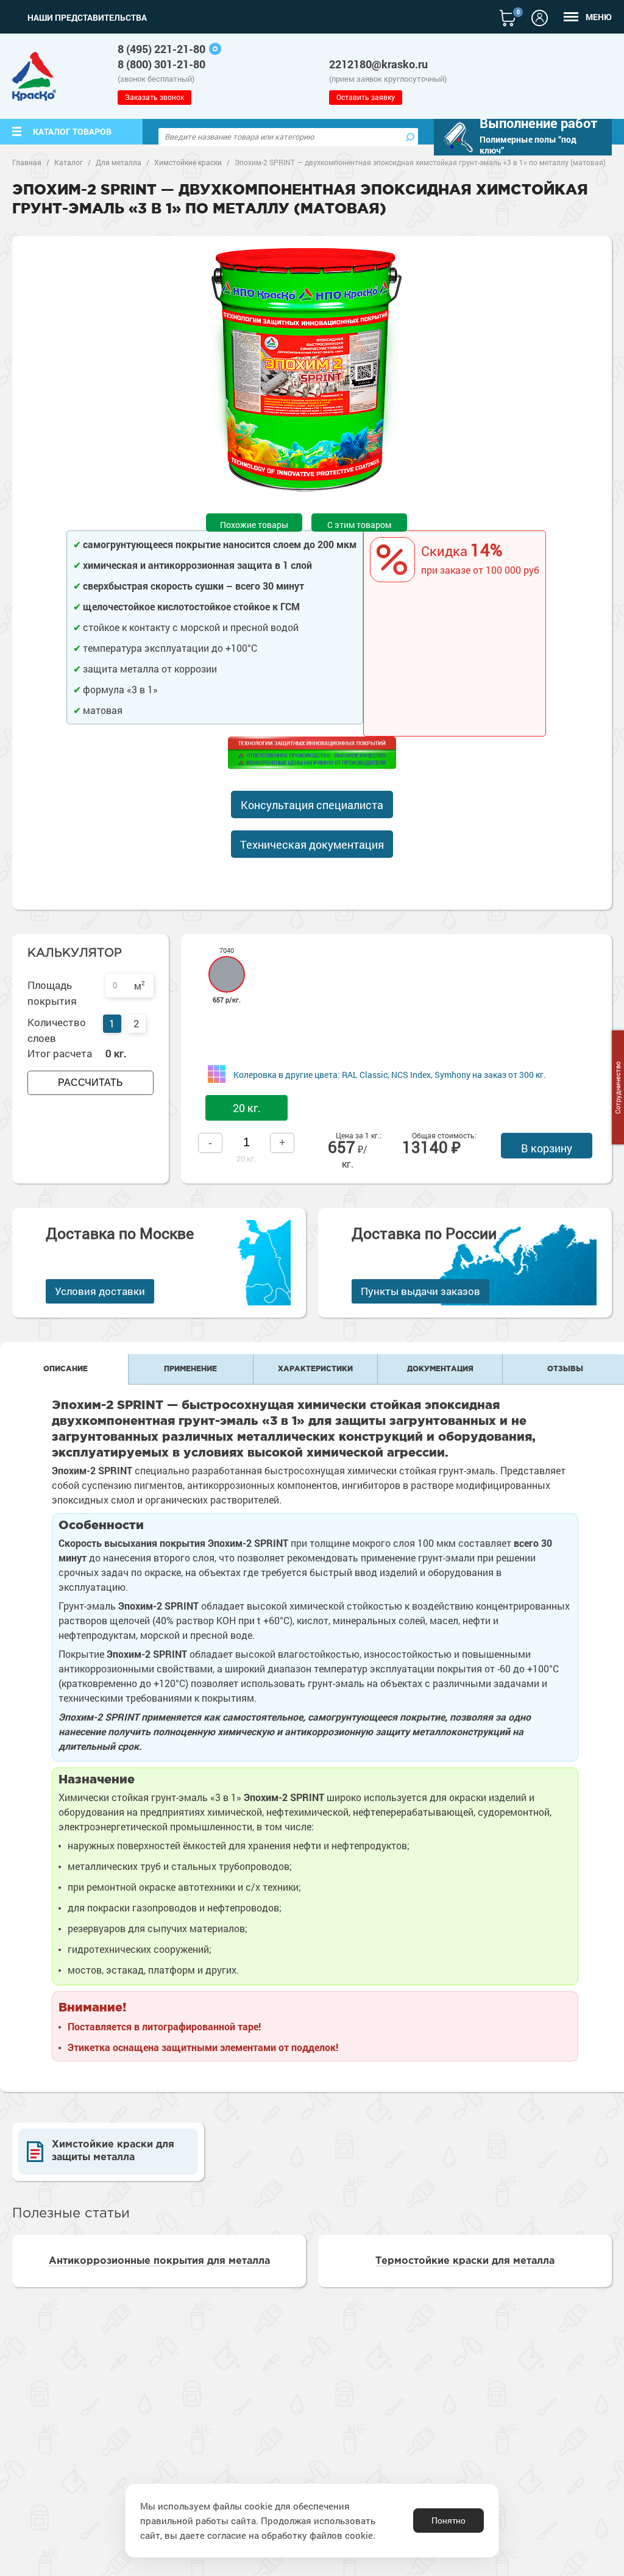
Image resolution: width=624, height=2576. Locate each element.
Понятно (448, 2521)
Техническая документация (312, 844)
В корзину (547, 1148)
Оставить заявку (366, 97)
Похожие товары (254, 525)
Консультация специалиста (312, 805)
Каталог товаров (72, 131)
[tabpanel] (307, 370)
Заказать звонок (154, 97)
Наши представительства (87, 18)
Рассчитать (90, 1083)
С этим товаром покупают (359, 525)
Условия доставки (100, 1291)
